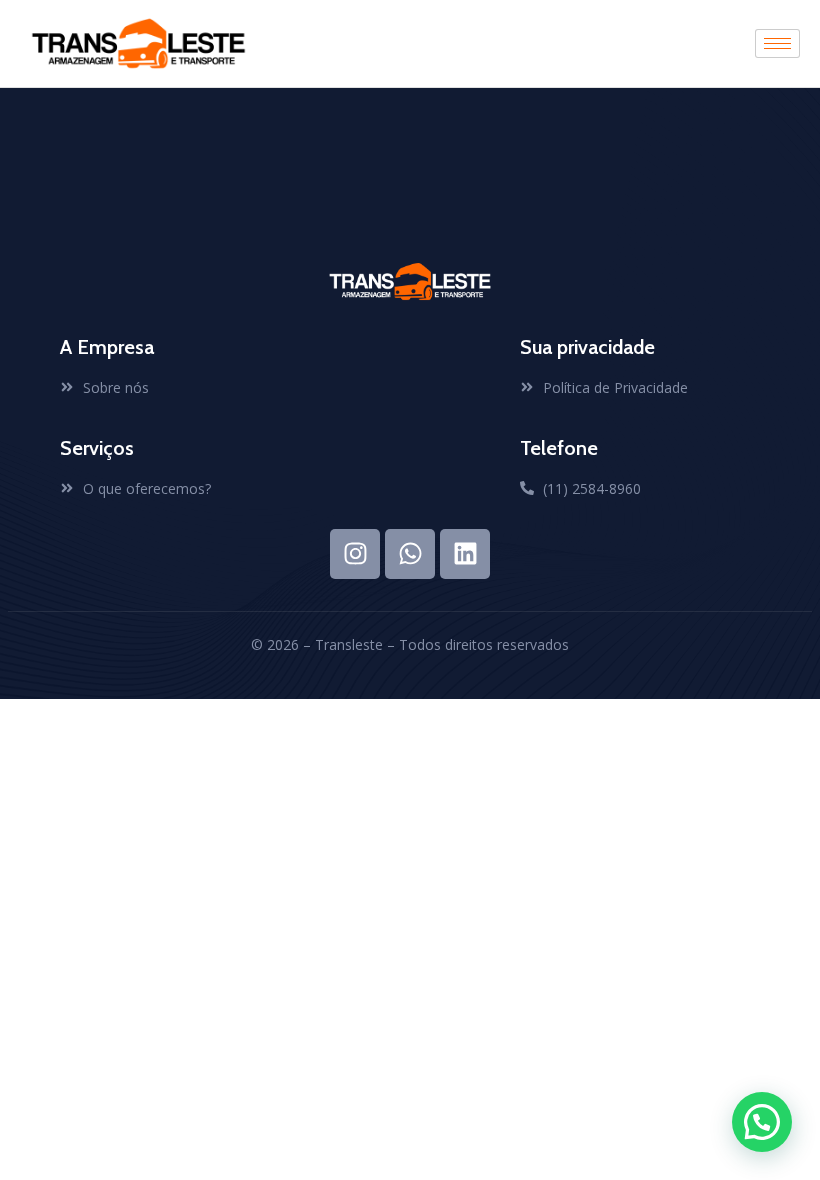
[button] (762, 1122)
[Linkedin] (465, 554)
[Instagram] (355, 554)
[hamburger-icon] (777, 43)
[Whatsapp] (410, 554)
